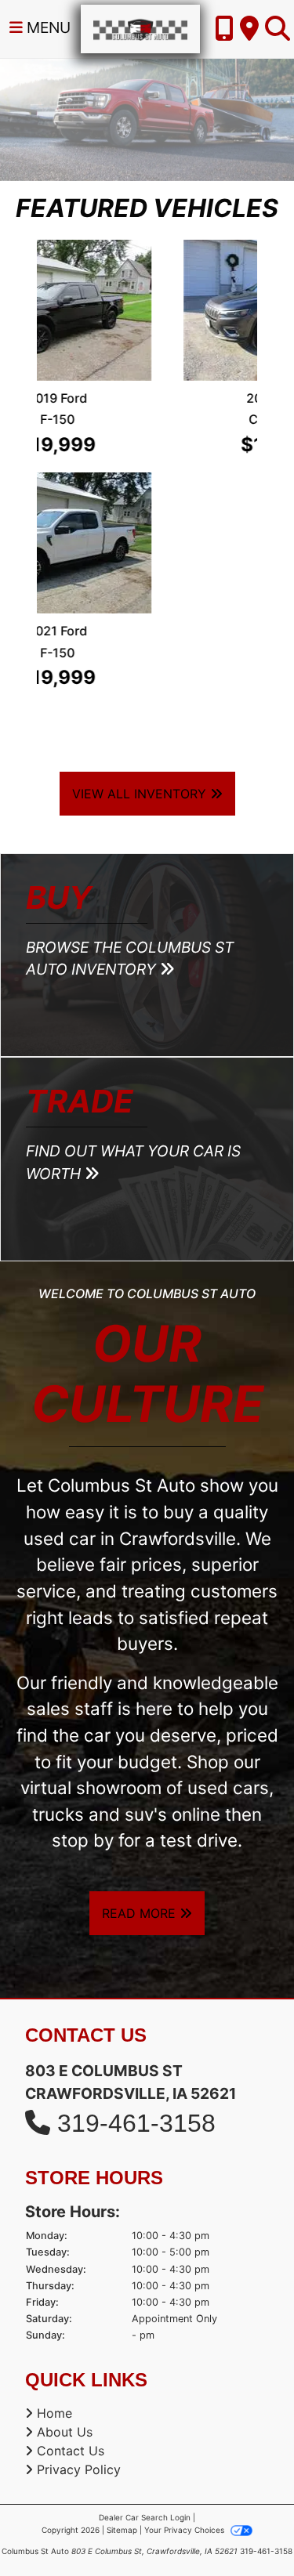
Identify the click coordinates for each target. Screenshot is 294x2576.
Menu (47, 27)
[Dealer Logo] (140, 27)
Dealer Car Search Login (145, 2285)
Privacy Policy (79, 2237)
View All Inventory (141, 560)
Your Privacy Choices (185, 2297)
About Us (65, 2199)
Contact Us (71, 2218)
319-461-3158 (136, 1890)
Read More (141, 1681)
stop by (83, 1607)
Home (54, 2180)
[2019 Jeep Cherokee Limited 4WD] (147, 310)
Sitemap (122, 2297)
